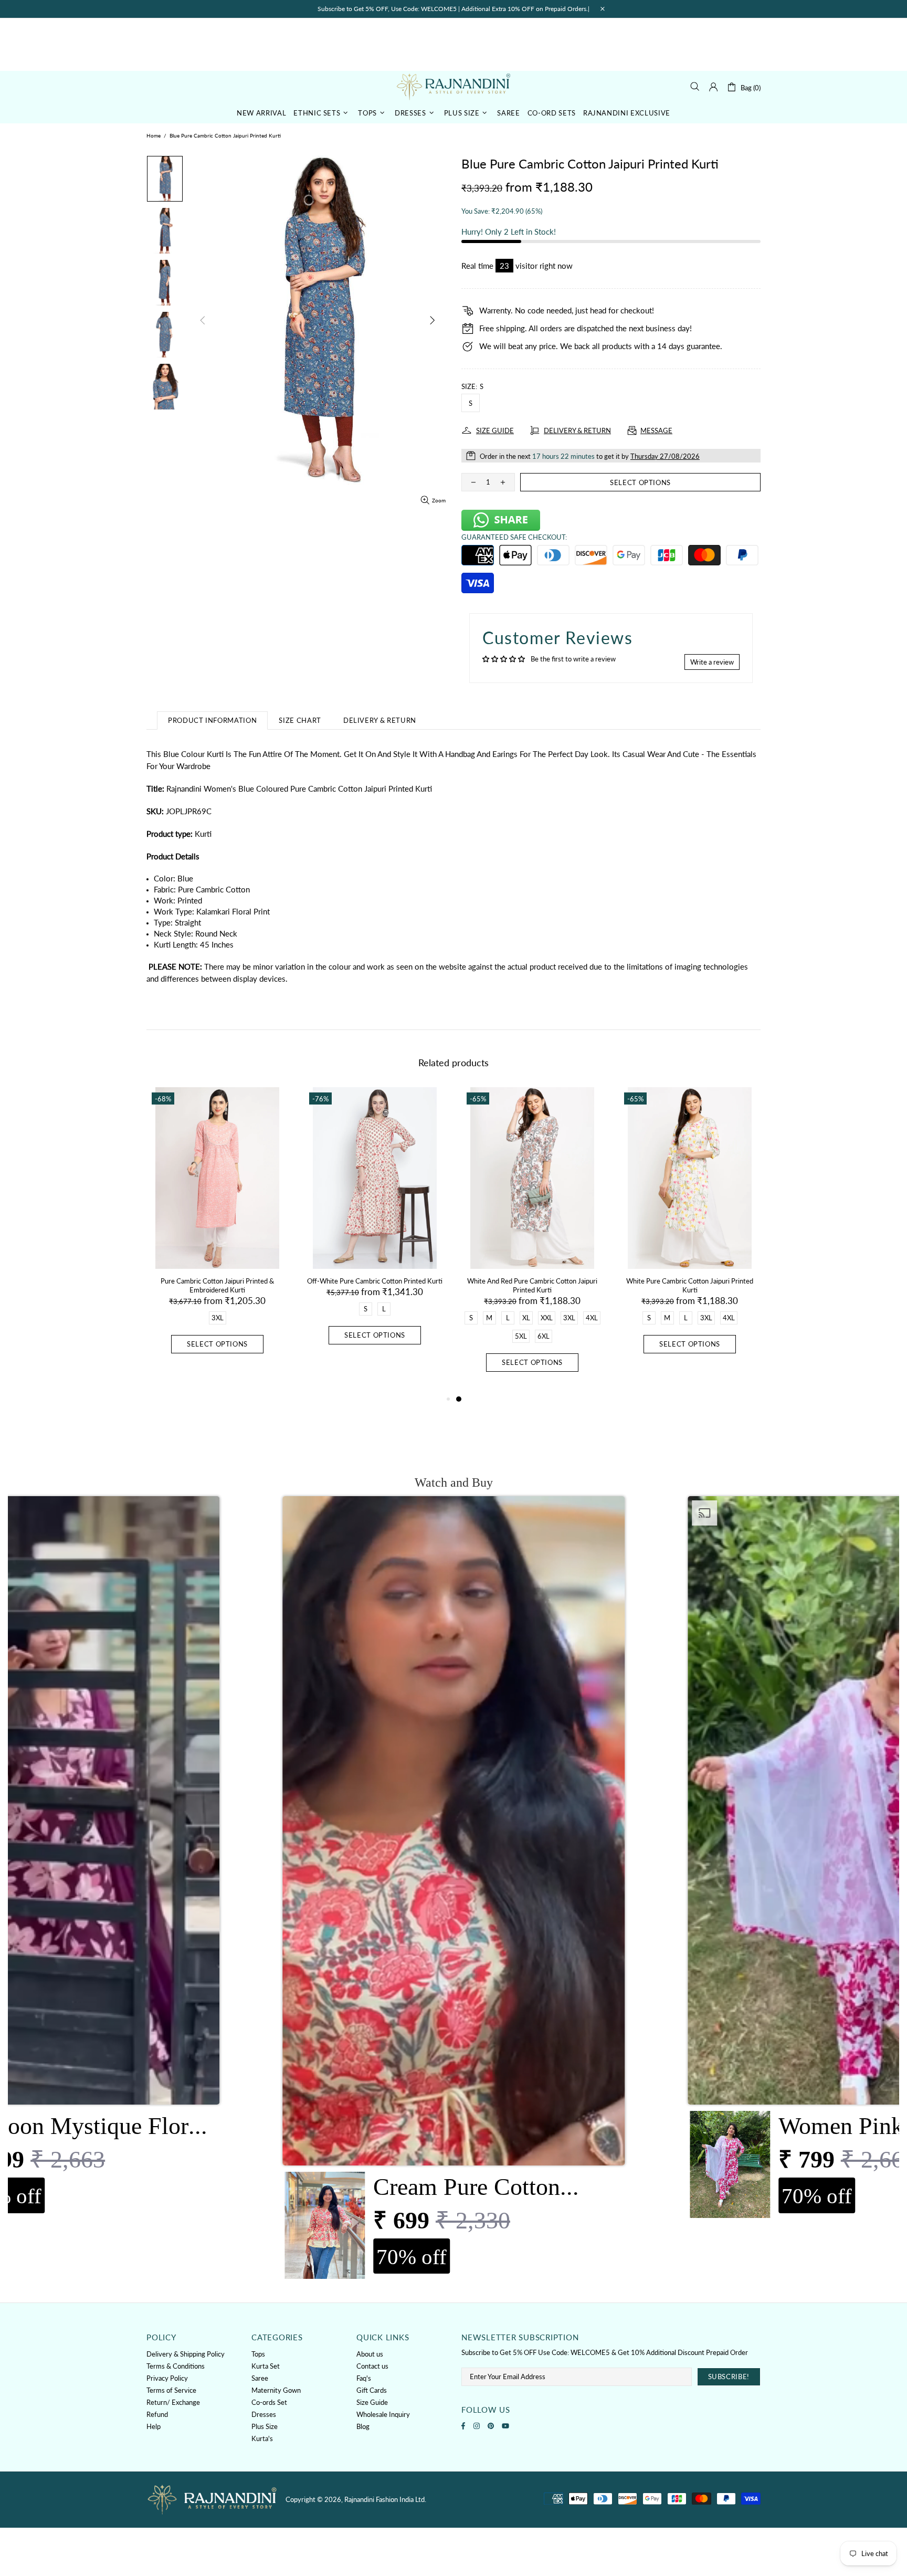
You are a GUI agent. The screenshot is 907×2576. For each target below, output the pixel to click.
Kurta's (262, 2438)
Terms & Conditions (176, 2366)
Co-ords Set (269, 2402)
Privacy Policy (167, 2378)
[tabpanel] (532, 1240)
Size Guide (372, 2402)
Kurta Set (266, 2366)
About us (370, 2354)
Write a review (712, 662)
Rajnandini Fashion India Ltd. (454, 86)
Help (154, 2426)
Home (154, 135)
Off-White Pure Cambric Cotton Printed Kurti (375, 1281)
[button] (454, 1891)
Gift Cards (372, 2390)
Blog (363, 2426)
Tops (258, 2354)
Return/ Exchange (173, 2402)
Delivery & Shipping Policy (186, 2354)
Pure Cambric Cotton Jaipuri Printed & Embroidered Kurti (217, 1285)
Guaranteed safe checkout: (514, 537)
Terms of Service (171, 2390)
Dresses (264, 2414)
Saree (260, 2378)
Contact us (372, 2366)
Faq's (364, 2378)
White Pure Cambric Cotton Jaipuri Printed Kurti (690, 1285)
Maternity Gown (276, 2390)
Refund (157, 2414)
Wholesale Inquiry (383, 2414)
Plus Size (265, 2426)
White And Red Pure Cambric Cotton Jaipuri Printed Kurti (532, 1285)
